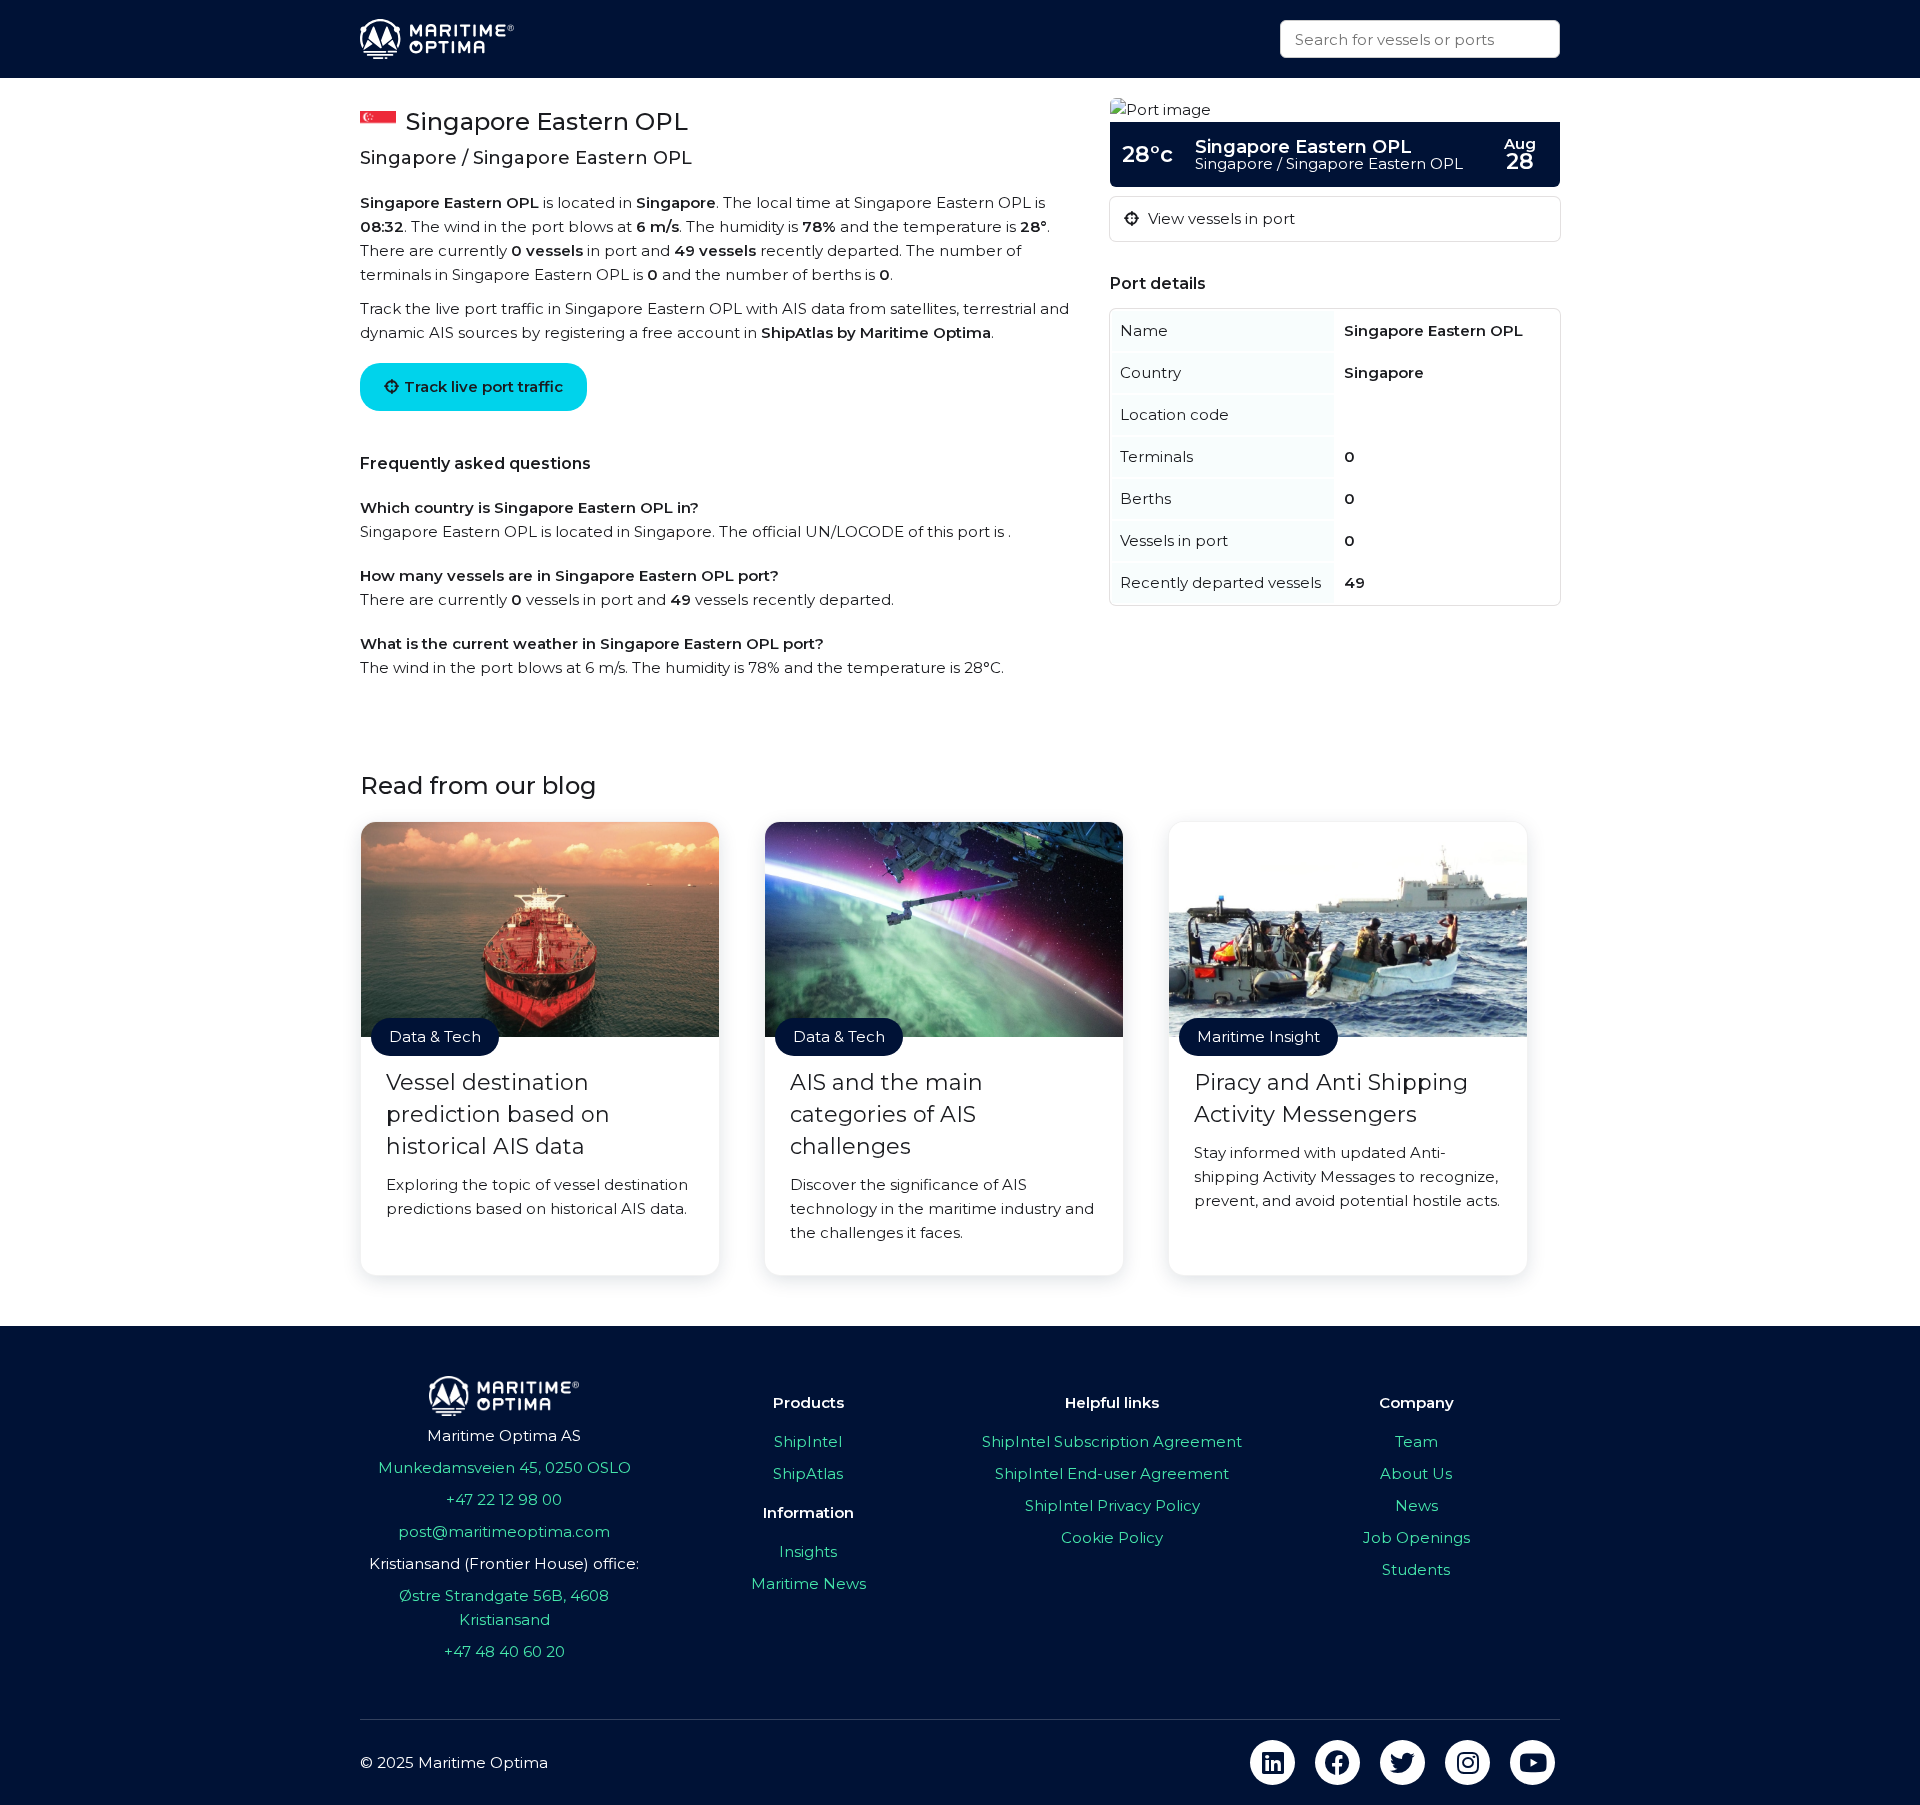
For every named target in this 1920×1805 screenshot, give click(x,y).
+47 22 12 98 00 (504, 1499)
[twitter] (1402, 1762)
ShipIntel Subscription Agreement (1112, 1441)
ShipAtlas (808, 1473)
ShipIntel (808, 1441)
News (1416, 1505)
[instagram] (1467, 1762)
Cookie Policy (1112, 1537)
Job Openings (1416, 1537)
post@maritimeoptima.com (504, 1531)
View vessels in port (1219, 218)
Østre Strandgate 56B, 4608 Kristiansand (504, 1607)
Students (1416, 1569)
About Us (1416, 1473)
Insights (808, 1551)
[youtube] (1532, 1762)
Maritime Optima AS (504, 1435)
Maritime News (808, 1583)
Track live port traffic (483, 386)
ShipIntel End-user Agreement (1112, 1473)
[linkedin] (1272, 1762)
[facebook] (1337, 1762)
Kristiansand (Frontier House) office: (504, 1563)
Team (1416, 1441)
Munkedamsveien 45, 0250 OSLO (504, 1467)
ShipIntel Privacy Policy (1112, 1505)
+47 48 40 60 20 (504, 1651)
